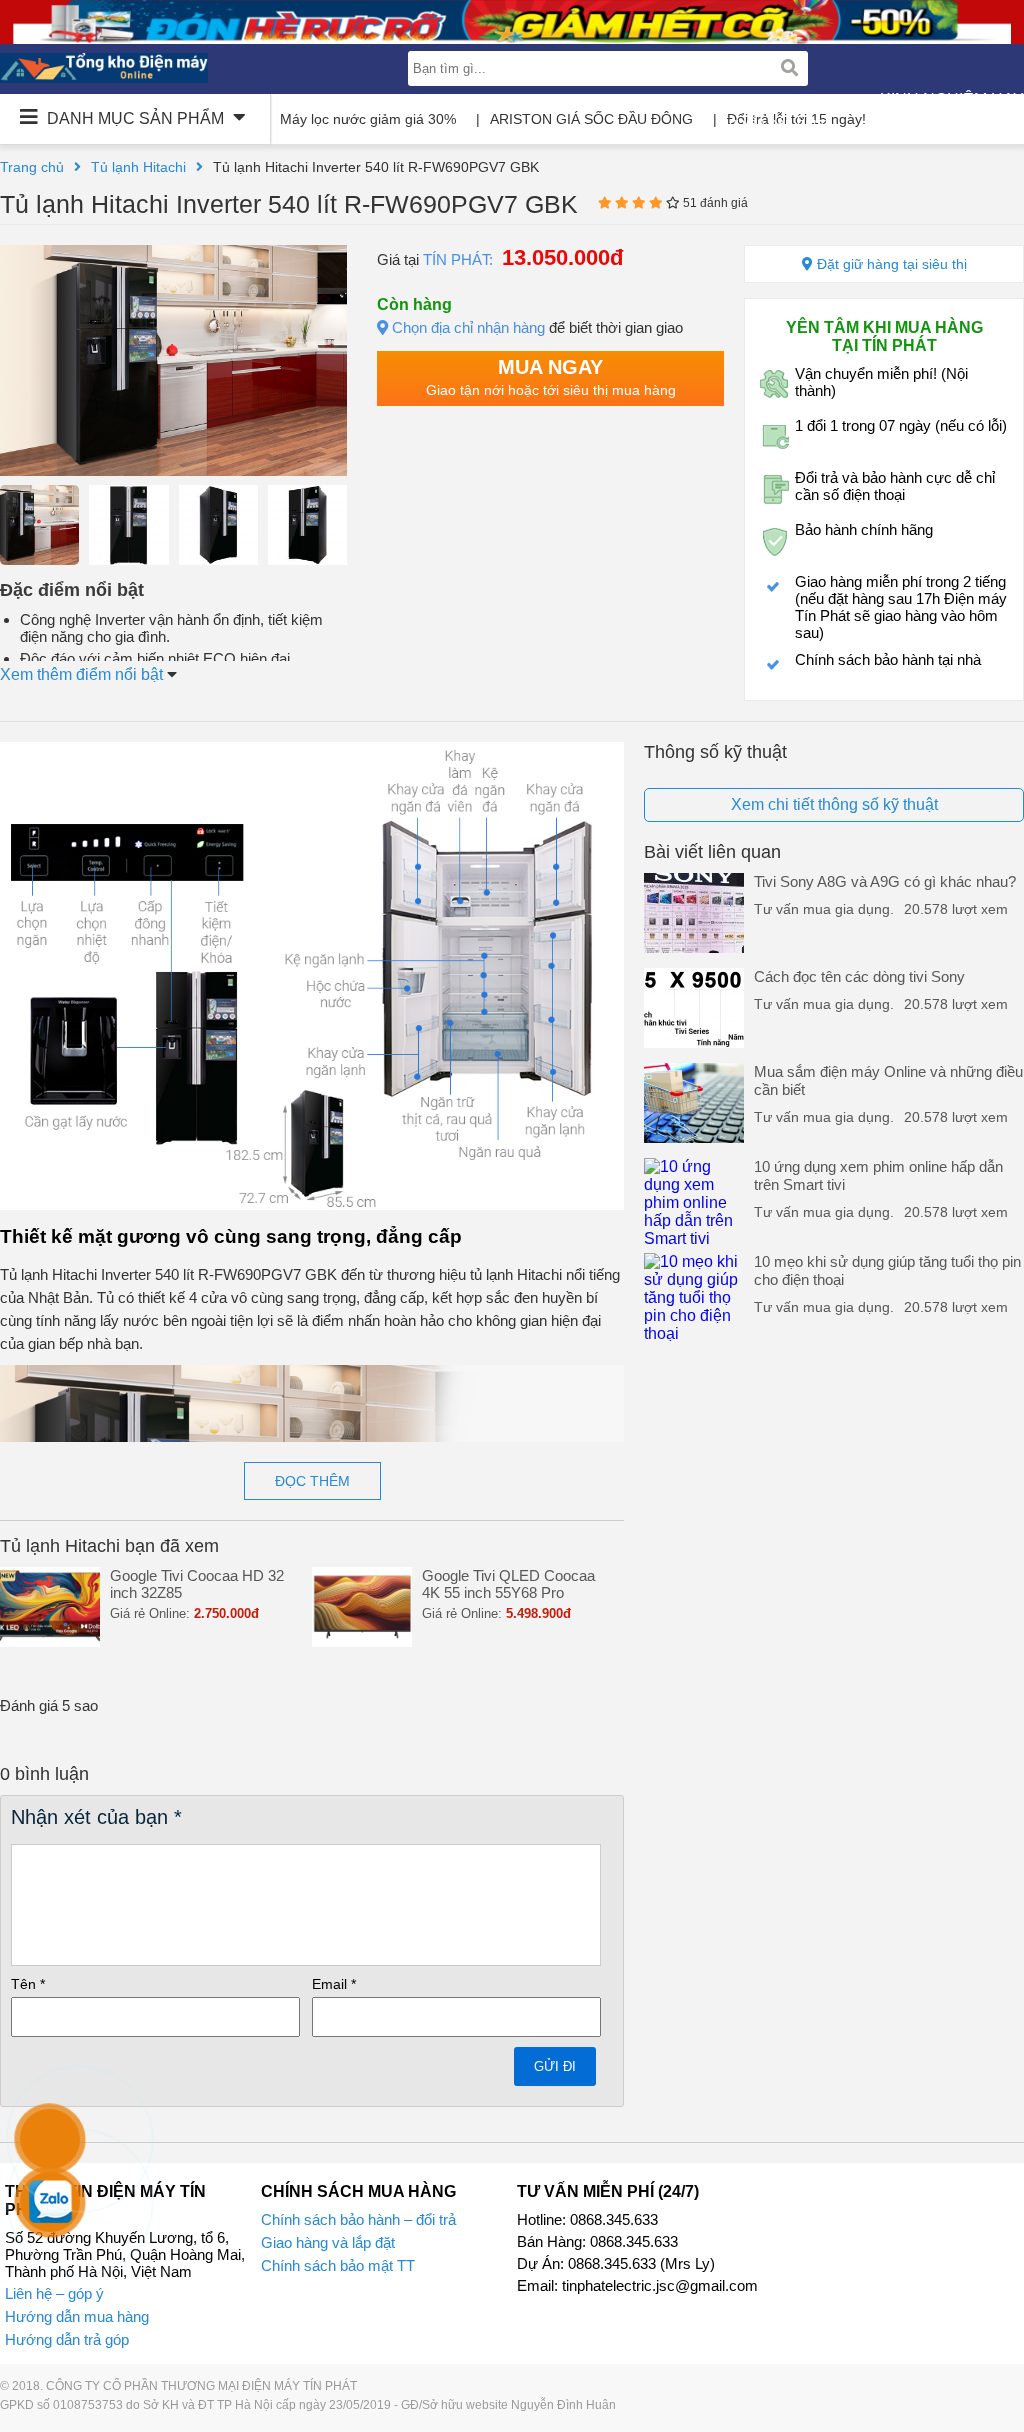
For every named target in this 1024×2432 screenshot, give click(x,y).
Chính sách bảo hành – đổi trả (358, 2219)
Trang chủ (32, 167)
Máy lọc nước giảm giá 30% (368, 119)
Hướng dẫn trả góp (67, 2339)
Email (334, 1984)
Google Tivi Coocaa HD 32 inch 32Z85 (197, 1584)
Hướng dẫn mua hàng (77, 2316)
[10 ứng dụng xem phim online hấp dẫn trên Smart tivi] (694, 1238)
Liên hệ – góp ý (54, 2293)
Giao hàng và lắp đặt (328, 2242)
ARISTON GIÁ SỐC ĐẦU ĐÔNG (591, 119)
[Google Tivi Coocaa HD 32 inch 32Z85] (50, 1641)
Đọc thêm (312, 1481)
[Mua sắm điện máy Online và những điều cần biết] (694, 1137)
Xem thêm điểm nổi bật (83, 674)
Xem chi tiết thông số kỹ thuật (834, 804)
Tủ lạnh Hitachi (138, 167)
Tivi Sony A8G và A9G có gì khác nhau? (885, 881)
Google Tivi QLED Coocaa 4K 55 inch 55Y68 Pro (508, 1584)
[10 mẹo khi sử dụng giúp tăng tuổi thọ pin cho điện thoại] (694, 1333)
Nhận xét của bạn (96, 1817)
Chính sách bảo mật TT (338, 2265)
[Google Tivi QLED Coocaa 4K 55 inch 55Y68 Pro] (362, 1641)
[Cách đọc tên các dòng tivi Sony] (694, 1042)
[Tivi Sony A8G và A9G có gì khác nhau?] (694, 947)
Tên (28, 1984)
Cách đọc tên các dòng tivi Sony (859, 976)
